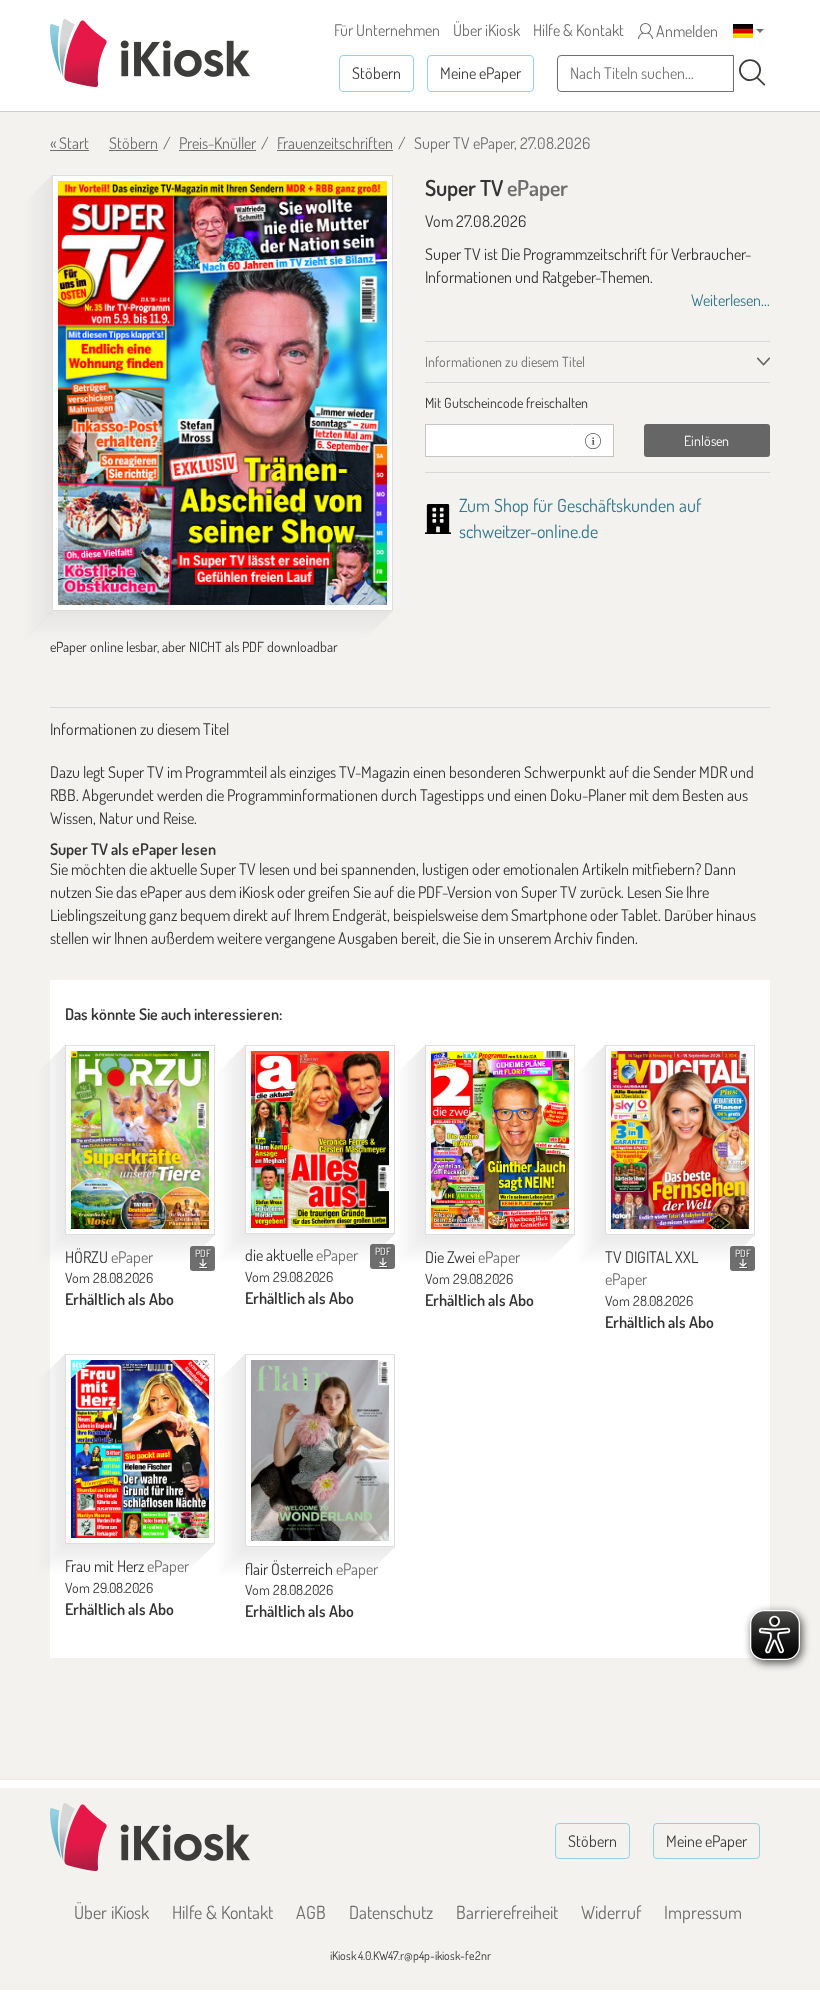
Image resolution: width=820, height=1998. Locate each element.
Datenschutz (391, 1912)
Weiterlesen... (730, 300)
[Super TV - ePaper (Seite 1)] (222, 393)
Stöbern (376, 73)
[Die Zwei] (500, 1140)
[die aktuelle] (320, 1139)
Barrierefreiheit (507, 1912)
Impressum (703, 1912)
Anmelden (685, 31)
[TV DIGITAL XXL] (680, 1140)
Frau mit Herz (127, 1566)
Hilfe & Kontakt (578, 30)
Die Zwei (472, 1257)
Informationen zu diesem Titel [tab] (505, 361)
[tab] (597, 403)
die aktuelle (301, 1255)
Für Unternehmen (387, 30)
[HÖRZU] (140, 1140)
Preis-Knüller (217, 143)
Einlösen (706, 440)
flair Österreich (311, 1569)
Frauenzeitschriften (335, 143)
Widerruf (611, 1912)
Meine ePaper (480, 73)
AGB (311, 1912)
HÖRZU (109, 1257)
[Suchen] (752, 73)
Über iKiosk (486, 30)
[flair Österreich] (320, 1450)
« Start (69, 143)
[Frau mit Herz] (140, 1449)
